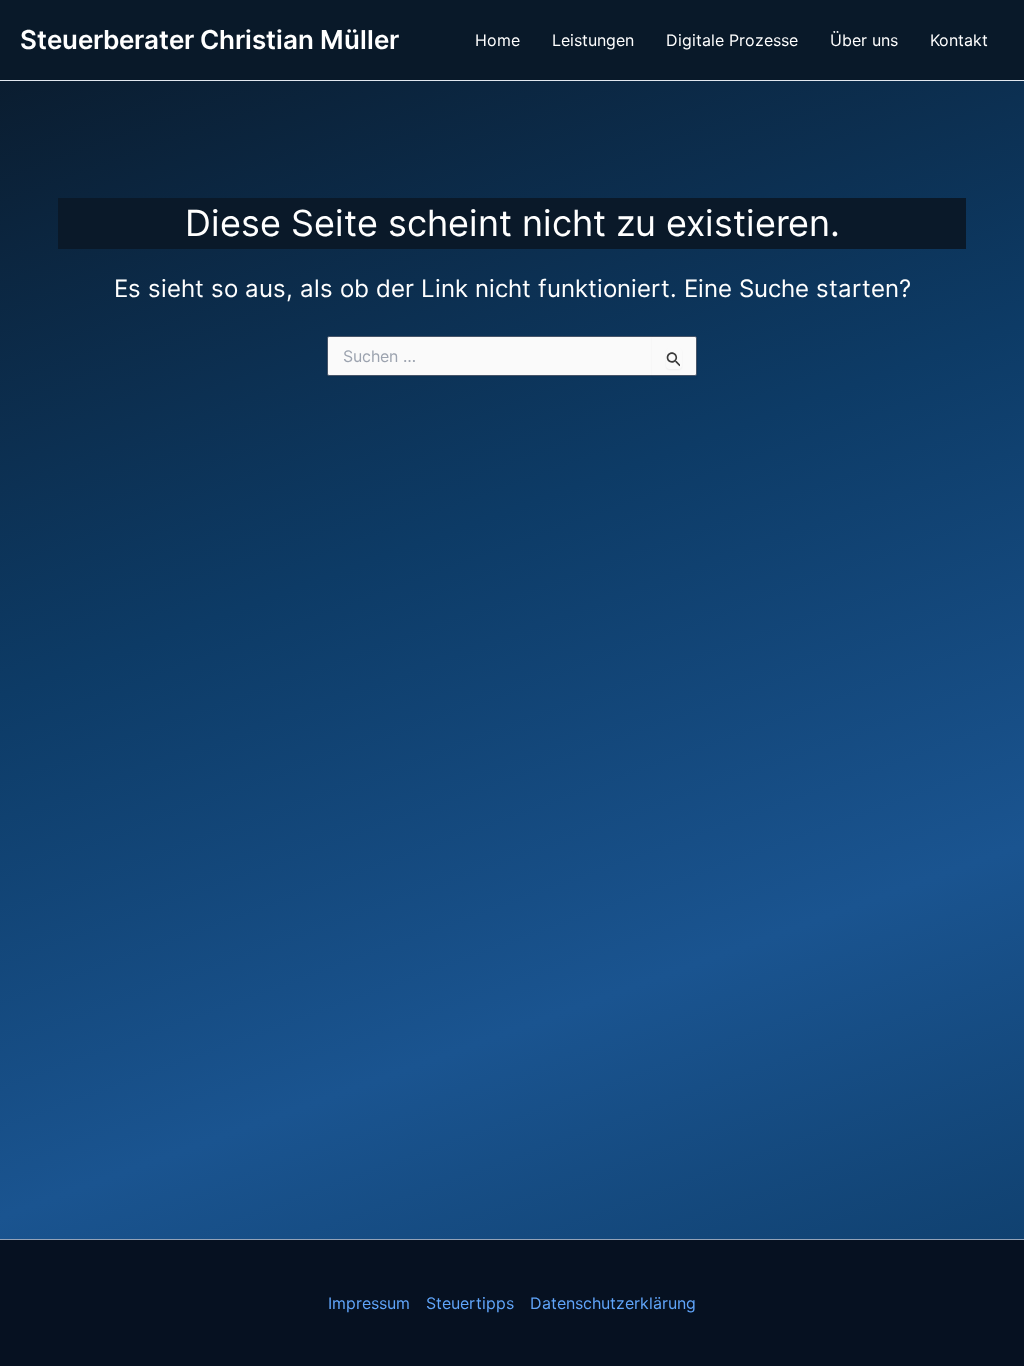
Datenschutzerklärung (613, 1303)
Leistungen (593, 40)
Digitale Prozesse (732, 40)
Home (497, 40)
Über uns (864, 40)
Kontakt (959, 40)
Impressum (369, 1303)
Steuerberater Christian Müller (209, 39)
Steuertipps (470, 1303)
